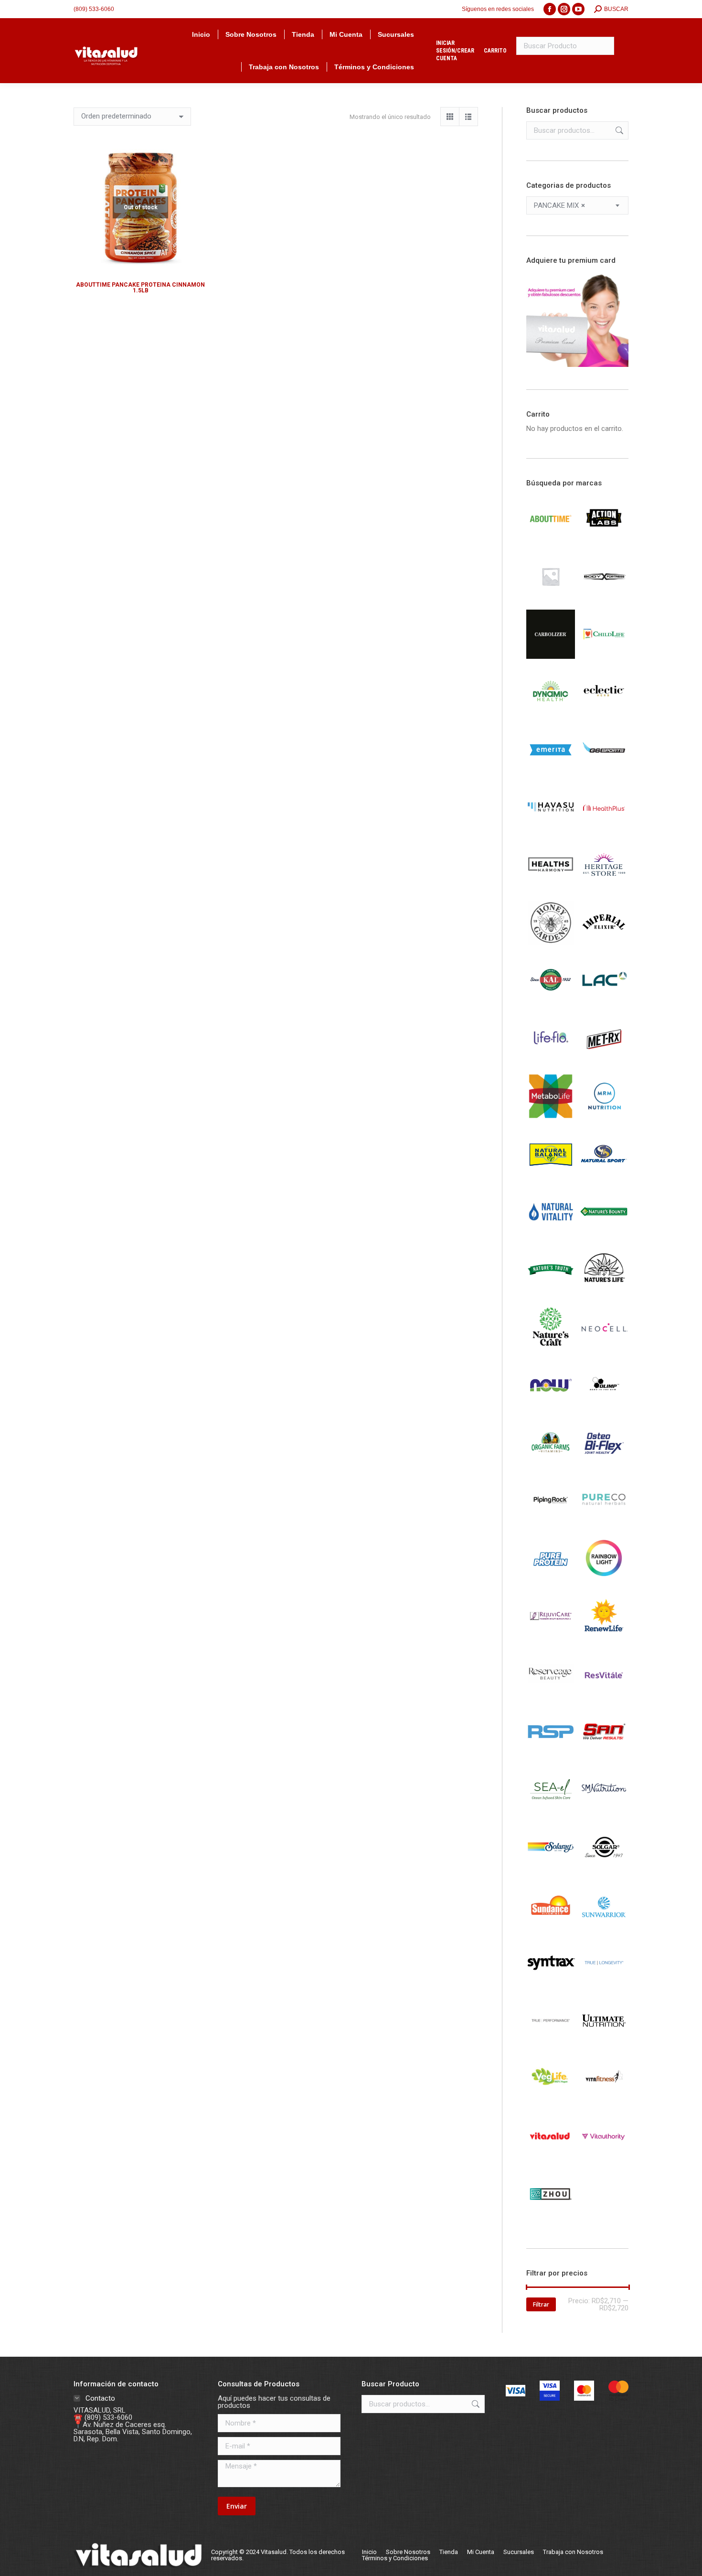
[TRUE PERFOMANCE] (551, 2043)
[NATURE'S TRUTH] (551, 1292)
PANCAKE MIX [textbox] (559, 206)
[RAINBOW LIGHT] (604, 1580)
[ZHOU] (551, 2216)
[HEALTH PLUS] (604, 830)
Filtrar (541, 2304)
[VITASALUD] (551, 2158)
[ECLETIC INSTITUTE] (604, 714)
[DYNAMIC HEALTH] (551, 714)
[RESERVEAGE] (551, 1696)
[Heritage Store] (604, 888)
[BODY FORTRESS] (604, 599)
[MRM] (604, 1118)
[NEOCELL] (604, 1350)
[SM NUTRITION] (604, 1812)
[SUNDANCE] (551, 1927)
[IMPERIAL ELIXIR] (604, 945)
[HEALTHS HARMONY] (551, 888)
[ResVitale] (604, 1696)
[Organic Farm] (551, 1465)
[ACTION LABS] (604, 541)
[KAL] (551, 1003)
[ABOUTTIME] (551, 541)
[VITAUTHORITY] (604, 2158)
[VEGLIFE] (551, 2101)
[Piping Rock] (551, 1523)
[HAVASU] (551, 830)
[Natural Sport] (604, 1176)
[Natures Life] (604, 1292)
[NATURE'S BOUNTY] (604, 1234)
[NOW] (551, 1407)
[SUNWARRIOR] (604, 1927)
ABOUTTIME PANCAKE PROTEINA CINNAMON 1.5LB (140, 288)
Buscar (618, 130)
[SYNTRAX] (551, 1985)
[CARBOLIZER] (551, 656)
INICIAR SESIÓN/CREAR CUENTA (455, 51)
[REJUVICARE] (551, 1638)
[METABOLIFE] (551, 1118)
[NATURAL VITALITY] (551, 1234)
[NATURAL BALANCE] (551, 1176)
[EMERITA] (551, 772)
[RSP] (551, 1754)
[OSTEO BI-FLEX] (604, 1465)
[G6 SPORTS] (604, 772)
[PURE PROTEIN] (551, 1580)
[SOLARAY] (551, 1869)
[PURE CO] (604, 1523)
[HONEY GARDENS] (551, 945)
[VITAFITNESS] (604, 2101)
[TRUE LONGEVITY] (604, 1985)
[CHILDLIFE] (604, 656)
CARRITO (495, 51)
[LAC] (604, 1003)
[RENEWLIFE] (604, 1638)
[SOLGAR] (604, 1869)
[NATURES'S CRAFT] (551, 1350)
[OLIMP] (604, 1407)
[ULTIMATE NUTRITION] (604, 2043)
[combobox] (578, 205)
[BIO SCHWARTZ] (551, 599)
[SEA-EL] (551, 1812)
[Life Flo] (551, 1061)
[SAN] (604, 1754)
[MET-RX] (604, 1061)
